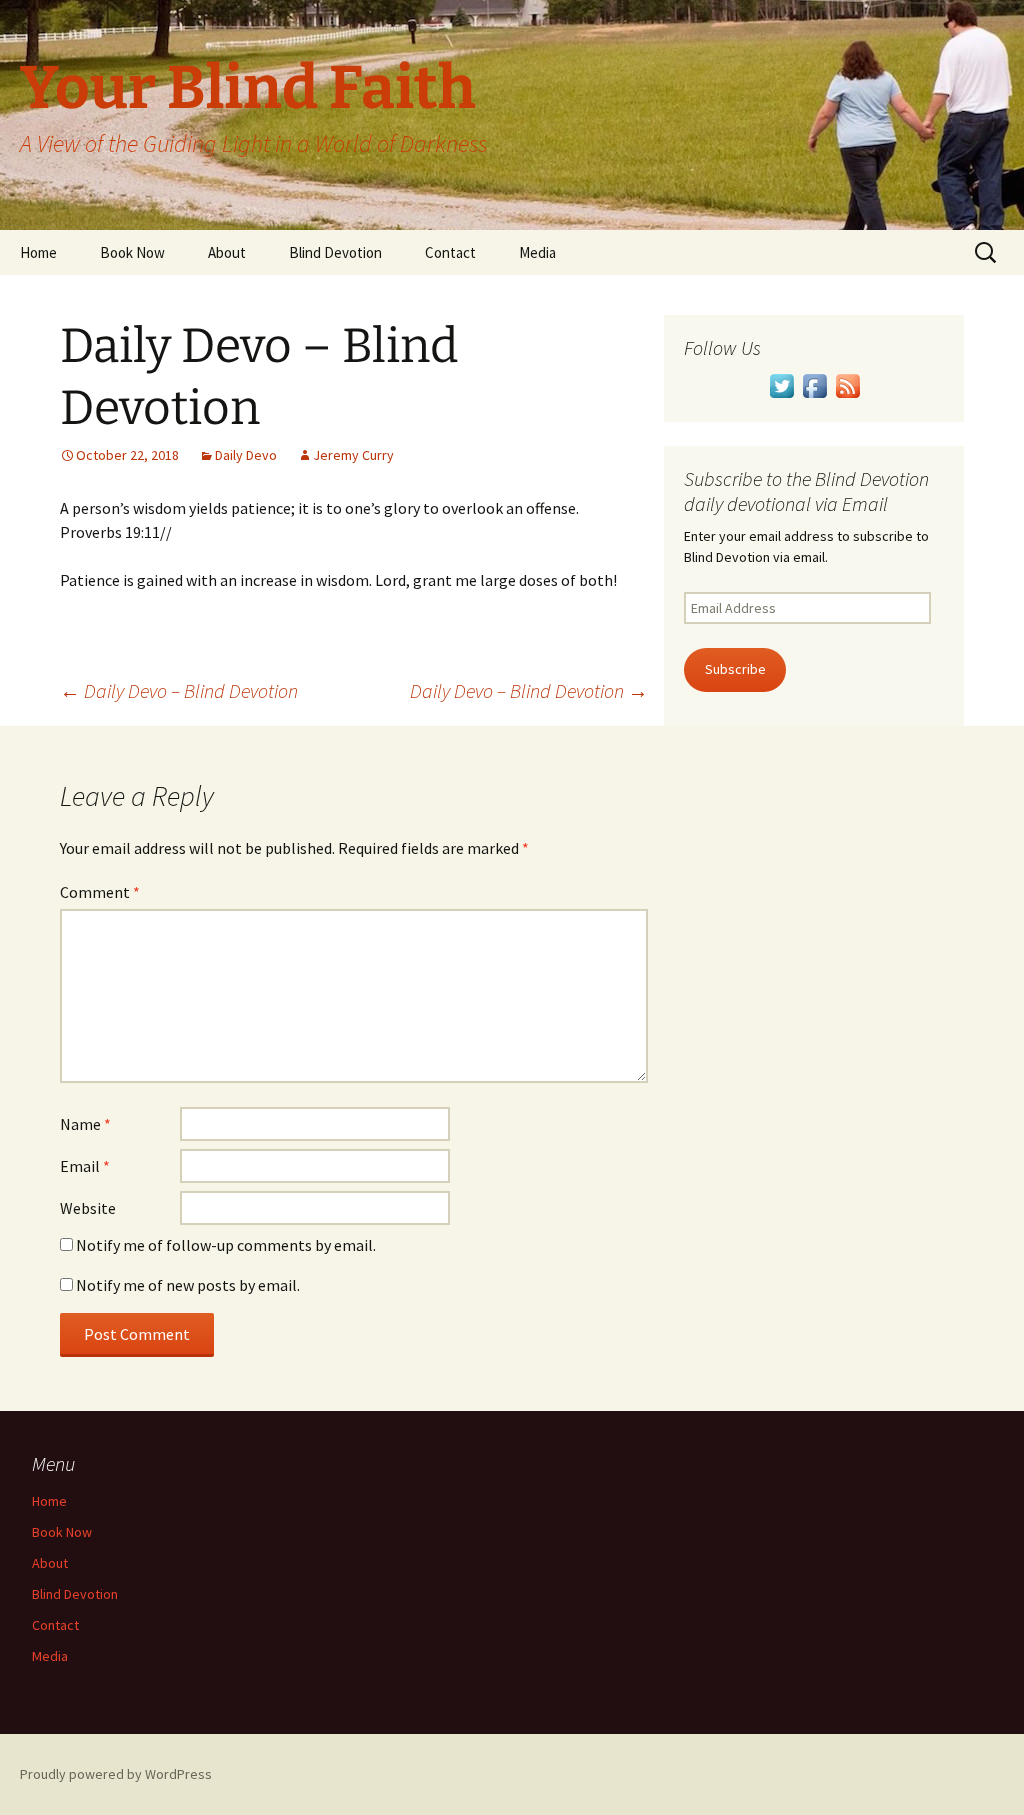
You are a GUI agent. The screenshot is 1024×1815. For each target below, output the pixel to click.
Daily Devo (246, 455)
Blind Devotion (335, 252)
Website (88, 1208)
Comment (100, 892)
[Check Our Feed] (847, 384)
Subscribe (735, 669)
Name (85, 1124)
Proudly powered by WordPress (116, 1774)
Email (85, 1166)
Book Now (132, 252)
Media (537, 252)
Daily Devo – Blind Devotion (179, 690)
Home (38, 252)
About (227, 252)
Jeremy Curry (353, 455)
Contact (450, 252)
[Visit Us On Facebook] (814, 384)
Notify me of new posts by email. (188, 1285)
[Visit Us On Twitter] (781, 384)
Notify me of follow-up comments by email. (226, 1245)
